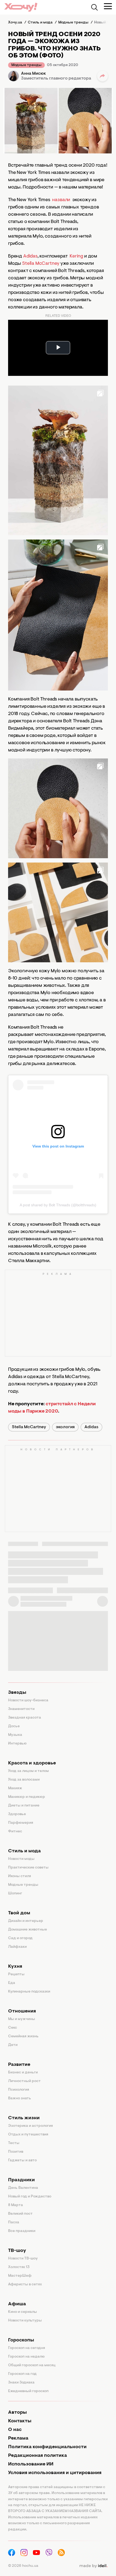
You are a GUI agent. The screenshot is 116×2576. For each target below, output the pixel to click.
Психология (19, 2090)
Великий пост (20, 2214)
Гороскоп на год (22, 2374)
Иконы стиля (20, 1876)
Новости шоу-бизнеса (28, 1701)
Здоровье (17, 1814)
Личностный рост (24, 2081)
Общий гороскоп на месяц (32, 2365)
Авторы (17, 2413)
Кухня (15, 1967)
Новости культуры (25, 2321)
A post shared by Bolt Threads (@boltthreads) (58, 1205)
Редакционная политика (37, 2456)
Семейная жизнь (23, 2036)
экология (65, 1427)
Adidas (30, 256)
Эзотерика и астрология (30, 2126)
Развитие (19, 2065)
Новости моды (21, 1859)
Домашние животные (28, 1930)
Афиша (17, 2304)
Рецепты (16, 1974)
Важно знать (20, 2098)
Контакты (20, 2421)
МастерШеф (20, 2276)
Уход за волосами (24, 1780)
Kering (77, 256)
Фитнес (15, 1832)
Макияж (15, 1788)
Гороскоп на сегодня (27, 2348)
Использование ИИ (31, 2464)
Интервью (17, 1744)
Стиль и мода (24, 1851)
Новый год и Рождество (30, 2197)
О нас (15, 2430)
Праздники (21, 2180)
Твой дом (19, 1913)
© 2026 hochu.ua (23, 2566)
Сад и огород (20, 1938)
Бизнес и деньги (23, 2073)
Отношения (22, 2011)
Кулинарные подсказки (29, 1992)
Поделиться (103, 76)
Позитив (16, 2152)
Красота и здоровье (32, 1763)
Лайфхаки (17, 1947)
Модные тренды (26, 65)
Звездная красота (25, 1718)
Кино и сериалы (23, 2312)
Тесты (14, 2143)
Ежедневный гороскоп (28, 2391)
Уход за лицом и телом (28, 1771)
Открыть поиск (94, 7)
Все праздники (22, 2231)
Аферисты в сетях (25, 2285)
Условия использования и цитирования (55, 2473)
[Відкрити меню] (108, 6)
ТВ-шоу (17, 2251)
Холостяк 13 (19, 2267)
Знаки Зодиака (21, 2383)
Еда (12, 1983)
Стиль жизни (24, 2118)
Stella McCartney (41, 264)
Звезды (17, 1693)
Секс (13, 2028)
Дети (13, 2045)
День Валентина (23, 2188)
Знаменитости (21, 1709)
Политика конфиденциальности (47, 2447)
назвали (61, 200)
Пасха (14, 2223)
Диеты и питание (24, 1806)
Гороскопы (21, 2340)
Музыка (15, 1735)
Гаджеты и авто (22, 2161)
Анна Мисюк (33, 74)
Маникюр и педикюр (27, 1797)
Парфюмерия (21, 1823)
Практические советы (28, 1868)
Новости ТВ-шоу (23, 2259)
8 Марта (16, 2205)
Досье (14, 1726)
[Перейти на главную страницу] (21, 7)
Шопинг (15, 1894)
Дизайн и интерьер (26, 1921)
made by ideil (93, 2566)
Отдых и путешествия (28, 2135)
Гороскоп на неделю (26, 2357)
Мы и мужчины (22, 2019)
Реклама (18, 2438)
